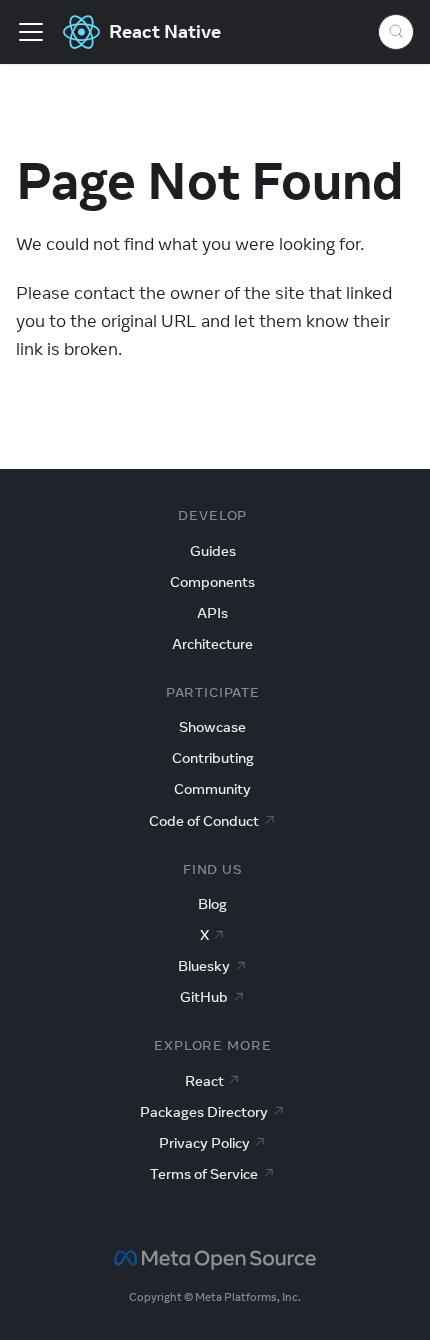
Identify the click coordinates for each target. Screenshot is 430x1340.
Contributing (213, 758)
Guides (213, 551)
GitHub (204, 997)
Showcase (212, 727)
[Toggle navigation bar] (31, 32)
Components (212, 582)
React (204, 1081)
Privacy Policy (204, 1143)
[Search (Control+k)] (396, 32)
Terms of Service (204, 1174)
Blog (212, 904)
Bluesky (204, 966)
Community (212, 789)
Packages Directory (204, 1112)
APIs (212, 613)
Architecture (212, 644)
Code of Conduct (204, 821)
